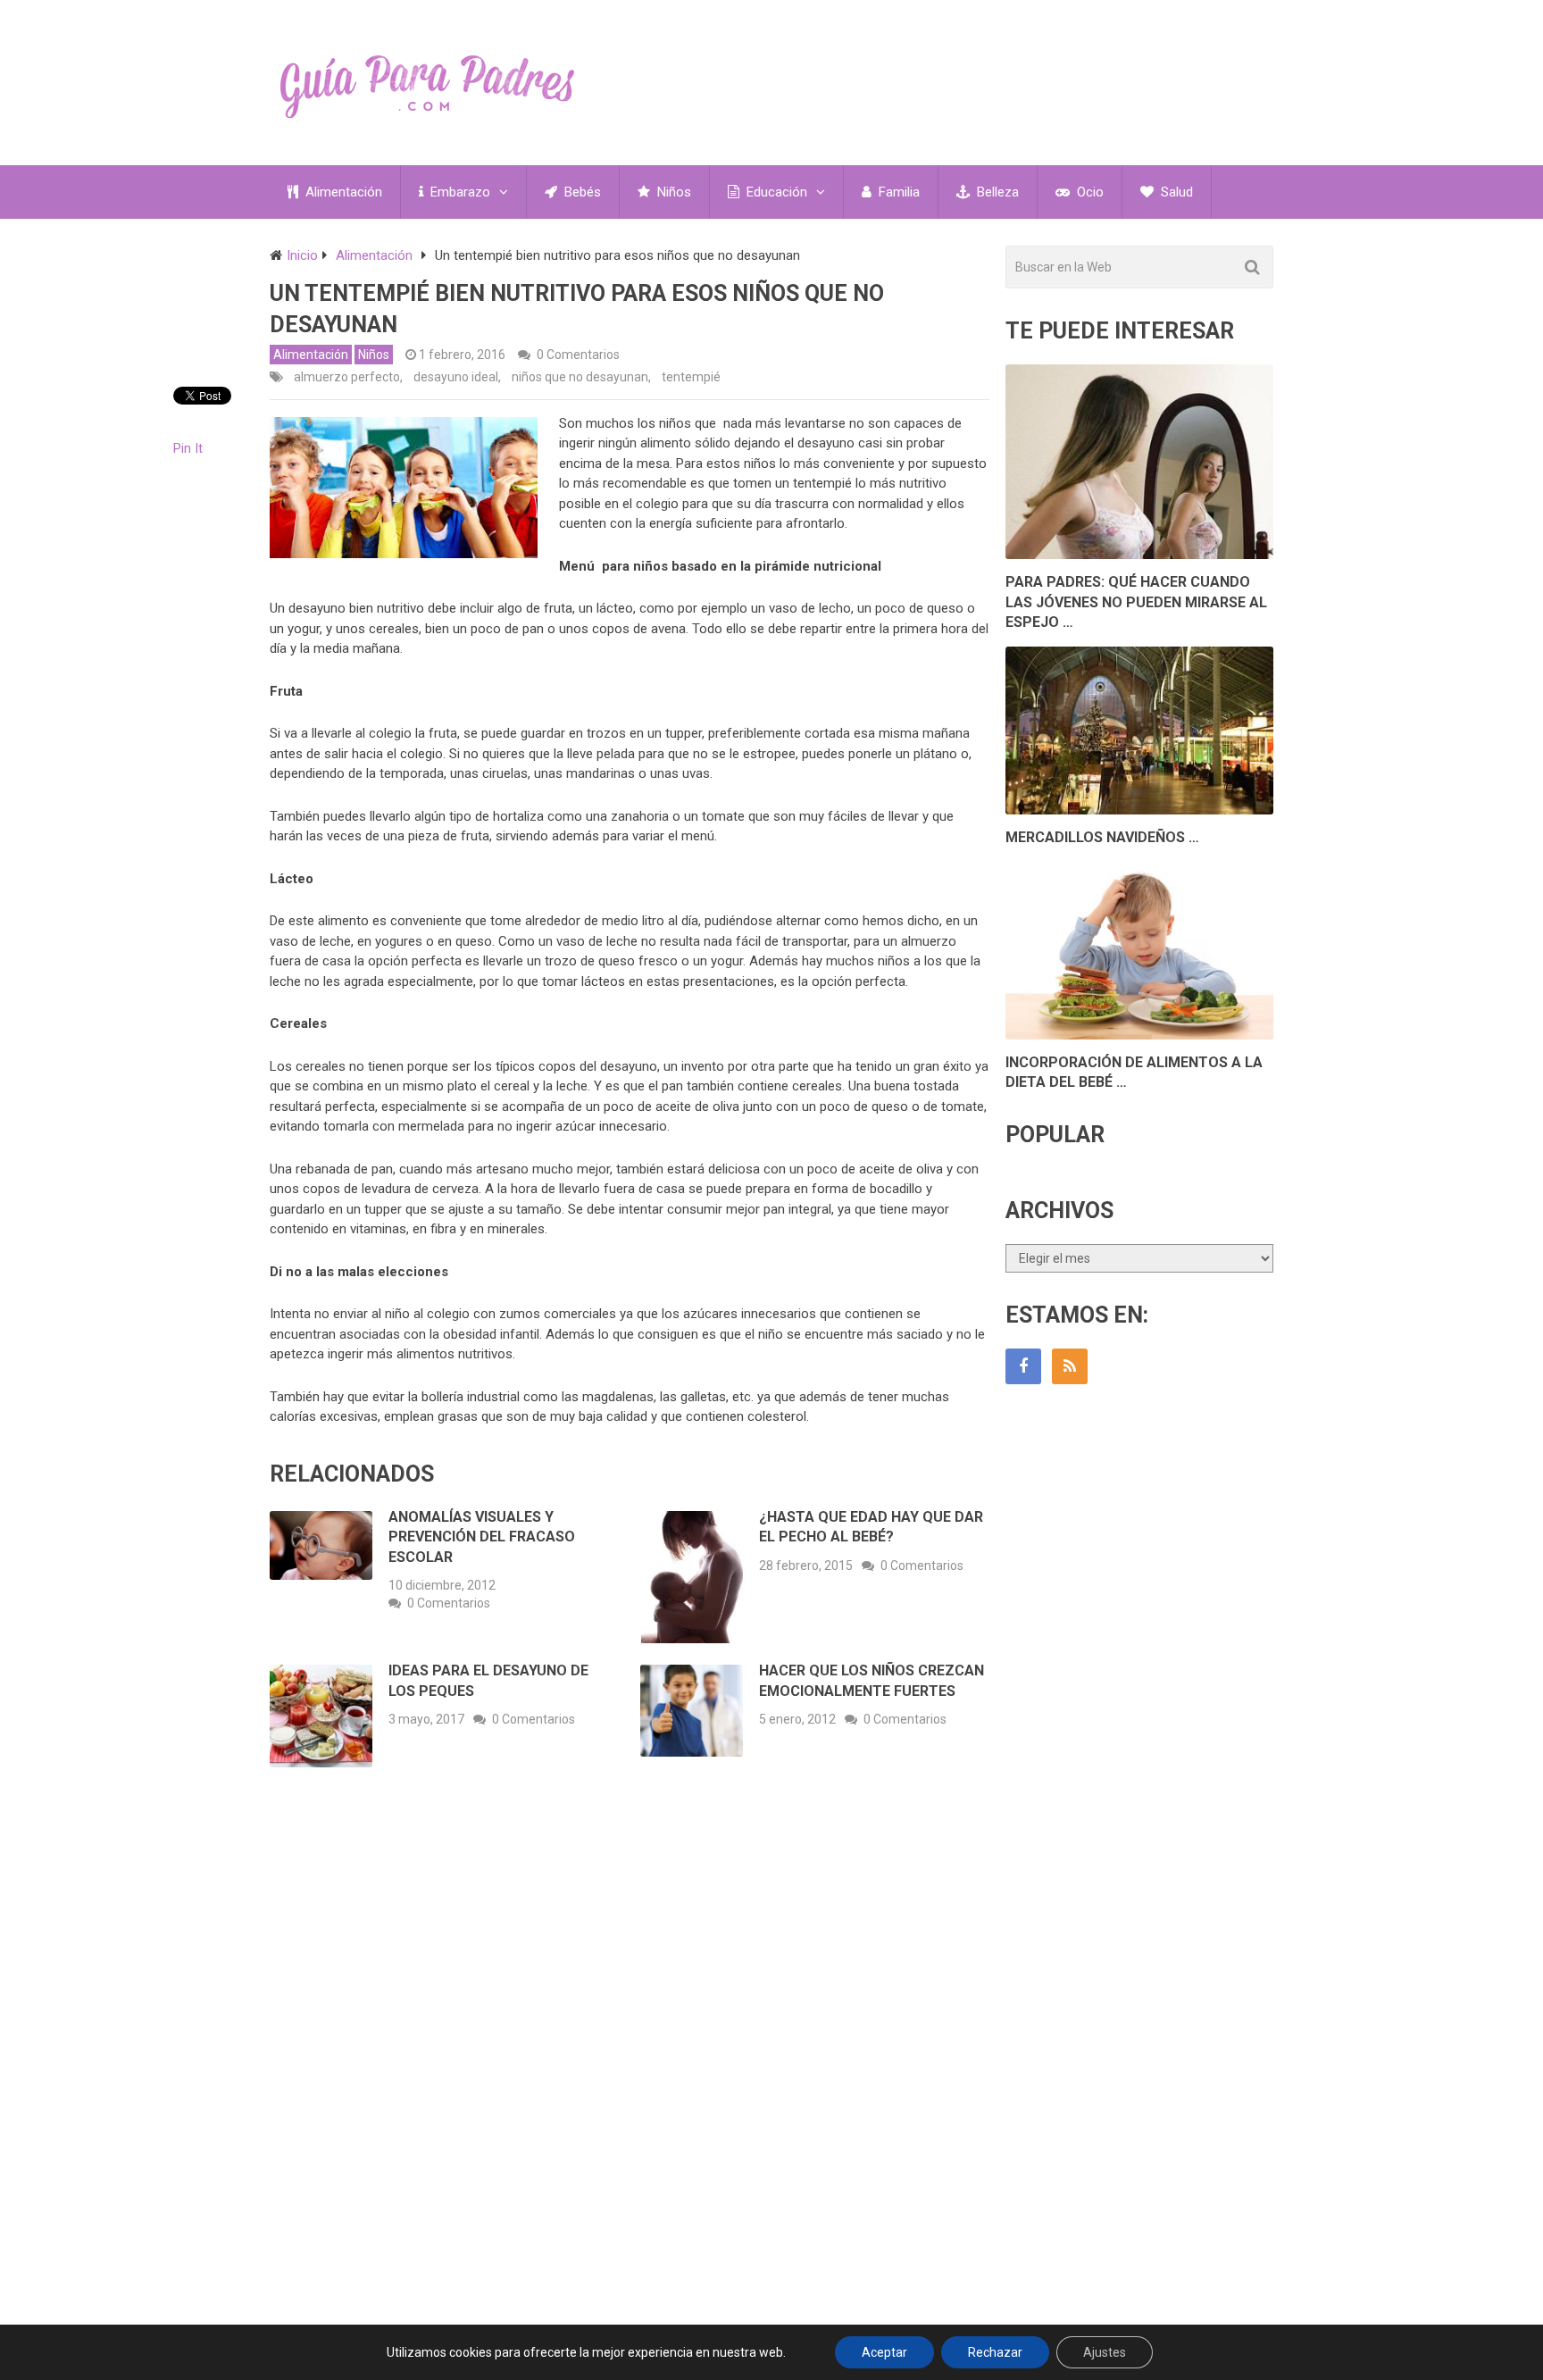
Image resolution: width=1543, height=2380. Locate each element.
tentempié (691, 377)
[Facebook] (1023, 1366)
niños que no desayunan (580, 377)
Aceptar (884, 2352)
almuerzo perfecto (347, 377)
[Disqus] (630, 2044)
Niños (672, 192)
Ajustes (1105, 2352)
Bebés (581, 192)
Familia (897, 192)
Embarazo (459, 192)
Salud (1175, 192)
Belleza (996, 192)
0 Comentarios (578, 355)
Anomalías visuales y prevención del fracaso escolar (482, 1537)
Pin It (188, 448)
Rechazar (995, 2352)
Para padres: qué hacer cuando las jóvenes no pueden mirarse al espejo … (1136, 602)
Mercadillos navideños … (1102, 837)
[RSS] (1070, 1366)
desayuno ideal (456, 377)
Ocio (1088, 192)
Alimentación (342, 192)
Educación (775, 192)
